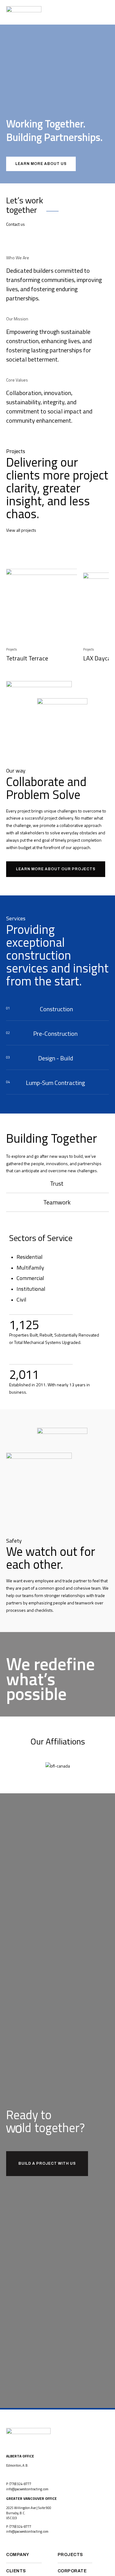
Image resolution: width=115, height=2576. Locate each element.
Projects (11, 649)
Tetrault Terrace (27, 658)
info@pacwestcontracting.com (27, 2489)
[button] (107, 12)
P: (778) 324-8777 (19, 2484)
